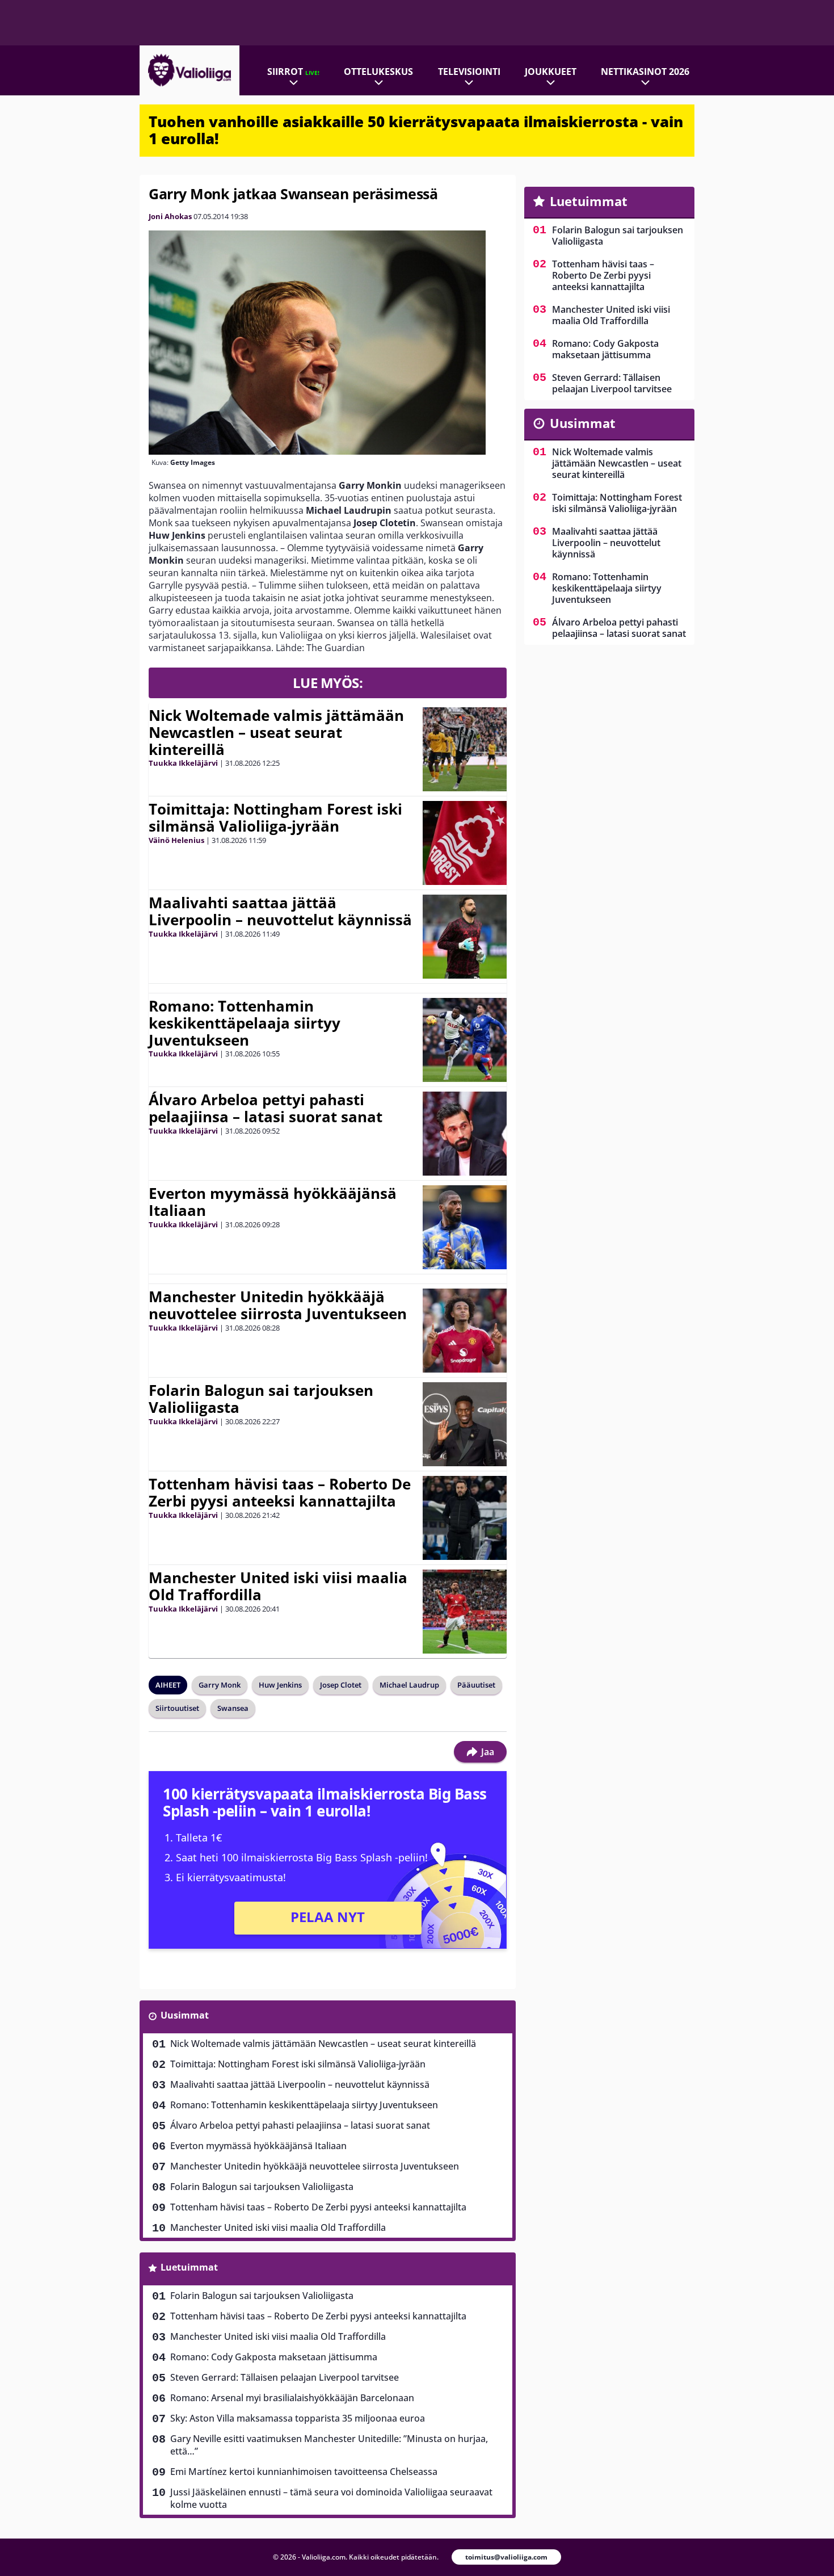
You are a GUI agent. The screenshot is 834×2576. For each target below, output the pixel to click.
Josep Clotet (341, 1685)
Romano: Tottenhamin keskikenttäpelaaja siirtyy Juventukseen (245, 1023)
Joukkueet (551, 72)
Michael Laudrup (409, 1685)
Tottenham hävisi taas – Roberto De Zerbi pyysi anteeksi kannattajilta (280, 1492)
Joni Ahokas (170, 216)
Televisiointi (469, 72)
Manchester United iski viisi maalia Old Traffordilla (278, 1586)
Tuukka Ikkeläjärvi (183, 763)
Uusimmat (185, 2015)
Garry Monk (220, 1685)
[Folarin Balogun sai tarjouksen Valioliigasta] (465, 1424)
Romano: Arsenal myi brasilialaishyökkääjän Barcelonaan (292, 2398)
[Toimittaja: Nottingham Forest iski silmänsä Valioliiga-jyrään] (465, 843)
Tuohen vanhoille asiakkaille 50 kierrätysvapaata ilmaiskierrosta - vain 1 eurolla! (416, 130)
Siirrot (293, 72)
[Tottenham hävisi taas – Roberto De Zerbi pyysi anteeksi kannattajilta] (465, 1518)
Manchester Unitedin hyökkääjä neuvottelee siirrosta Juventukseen (278, 1305)
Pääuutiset (476, 1685)
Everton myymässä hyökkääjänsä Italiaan (273, 1202)
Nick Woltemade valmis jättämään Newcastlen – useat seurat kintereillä (276, 732)
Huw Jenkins (280, 1685)
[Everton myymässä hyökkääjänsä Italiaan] (465, 1227)
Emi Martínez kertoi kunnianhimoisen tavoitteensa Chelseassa (304, 2472)
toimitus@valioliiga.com (506, 2557)
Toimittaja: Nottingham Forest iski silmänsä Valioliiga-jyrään (275, 817)
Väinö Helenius (176, 840)
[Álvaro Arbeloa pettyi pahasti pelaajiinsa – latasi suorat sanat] (465, 1134)
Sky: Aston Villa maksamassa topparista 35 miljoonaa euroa (298, 2418)
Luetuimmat (189, 2267)
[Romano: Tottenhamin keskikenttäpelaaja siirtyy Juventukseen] (465, 1040)
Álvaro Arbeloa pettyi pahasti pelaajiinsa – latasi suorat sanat (266, 1108)
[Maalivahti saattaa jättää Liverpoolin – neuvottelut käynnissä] (465, 937)
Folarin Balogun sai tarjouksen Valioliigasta (261, 1399)
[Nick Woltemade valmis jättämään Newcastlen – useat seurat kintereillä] (465, 749)
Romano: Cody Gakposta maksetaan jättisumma (274, 2357)
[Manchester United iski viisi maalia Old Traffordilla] (465, 1612)
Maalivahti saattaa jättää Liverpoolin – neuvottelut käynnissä (280, 911)
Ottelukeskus (378, 72)
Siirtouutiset (177, 1708)
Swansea (233, 1708)
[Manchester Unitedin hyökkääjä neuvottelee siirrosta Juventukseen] (465, 1331)
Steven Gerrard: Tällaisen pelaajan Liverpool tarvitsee (285, 2377)
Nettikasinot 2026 (645, 72)
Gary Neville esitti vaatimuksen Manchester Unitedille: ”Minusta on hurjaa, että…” (329, 2445)
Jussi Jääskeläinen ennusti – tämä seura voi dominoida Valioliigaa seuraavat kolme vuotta (331, 2498)
